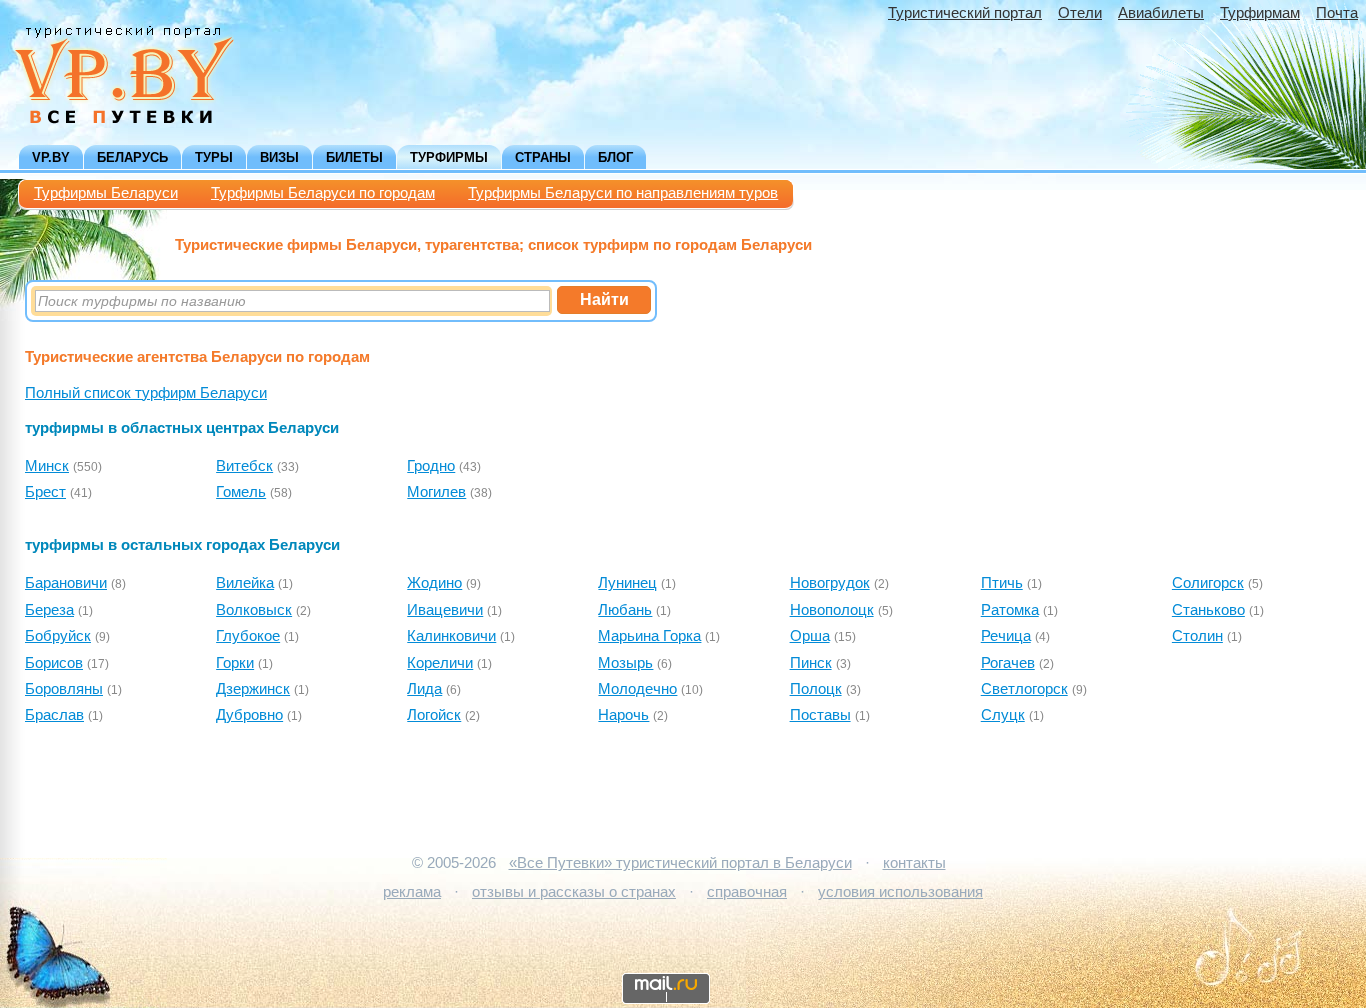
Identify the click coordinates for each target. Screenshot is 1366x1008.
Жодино (434, 583)
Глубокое (248, 636)
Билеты (354, 157)
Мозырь (625, 663)
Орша (810, 636)
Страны (543, 157)
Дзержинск (253, 689)
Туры (214, 157)
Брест (45, 492)
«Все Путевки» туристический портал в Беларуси (680, 863)
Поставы (820, 715)
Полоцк (816, 689)
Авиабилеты (1161, 13)
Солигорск (1208, 583)
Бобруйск (58, 636)
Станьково (1208, 610)
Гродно (431, 466)
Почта (1337, 13)
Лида (424, 689)
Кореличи (440, 663)
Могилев (436, 492)
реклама (412, 892)
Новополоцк (832, 610)
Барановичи (66, 583)
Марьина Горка (649, 636)
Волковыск (254, 610)
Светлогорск (1024, 689)
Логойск (434, 715)
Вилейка (245, 583)
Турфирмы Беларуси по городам (323, 193)
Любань (625, 610)
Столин (1197, 636)
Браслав (54, 715)
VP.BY (51, 157)
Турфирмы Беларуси (106, 193)
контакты (914, 863)
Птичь (1002, 583)
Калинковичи (451, 636)
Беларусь (132, 157)
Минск (47, 466)
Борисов (54, 663)
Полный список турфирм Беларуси (146, 393)
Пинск (811, 663)
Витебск (244, 466)
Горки (235, 663)
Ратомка (1010, 610)
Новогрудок (830, 583)
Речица (1006, 636)
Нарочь (623, 715)
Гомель (241, 492)
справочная (747, 892)
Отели (1080, 13)
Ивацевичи (445, 610)
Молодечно (637, 689)
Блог (615, 157)
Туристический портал (965, 13)
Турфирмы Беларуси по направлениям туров (623, 193)
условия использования (900, 892)
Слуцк (1003, 715)
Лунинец (627, 583)
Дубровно (249, 715)
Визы (279, 157)
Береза (49, 610)
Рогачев (1008, 663)
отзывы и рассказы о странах (574, 892)
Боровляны (64, 689)
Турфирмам (1260, 13)
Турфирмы (449, 157)
